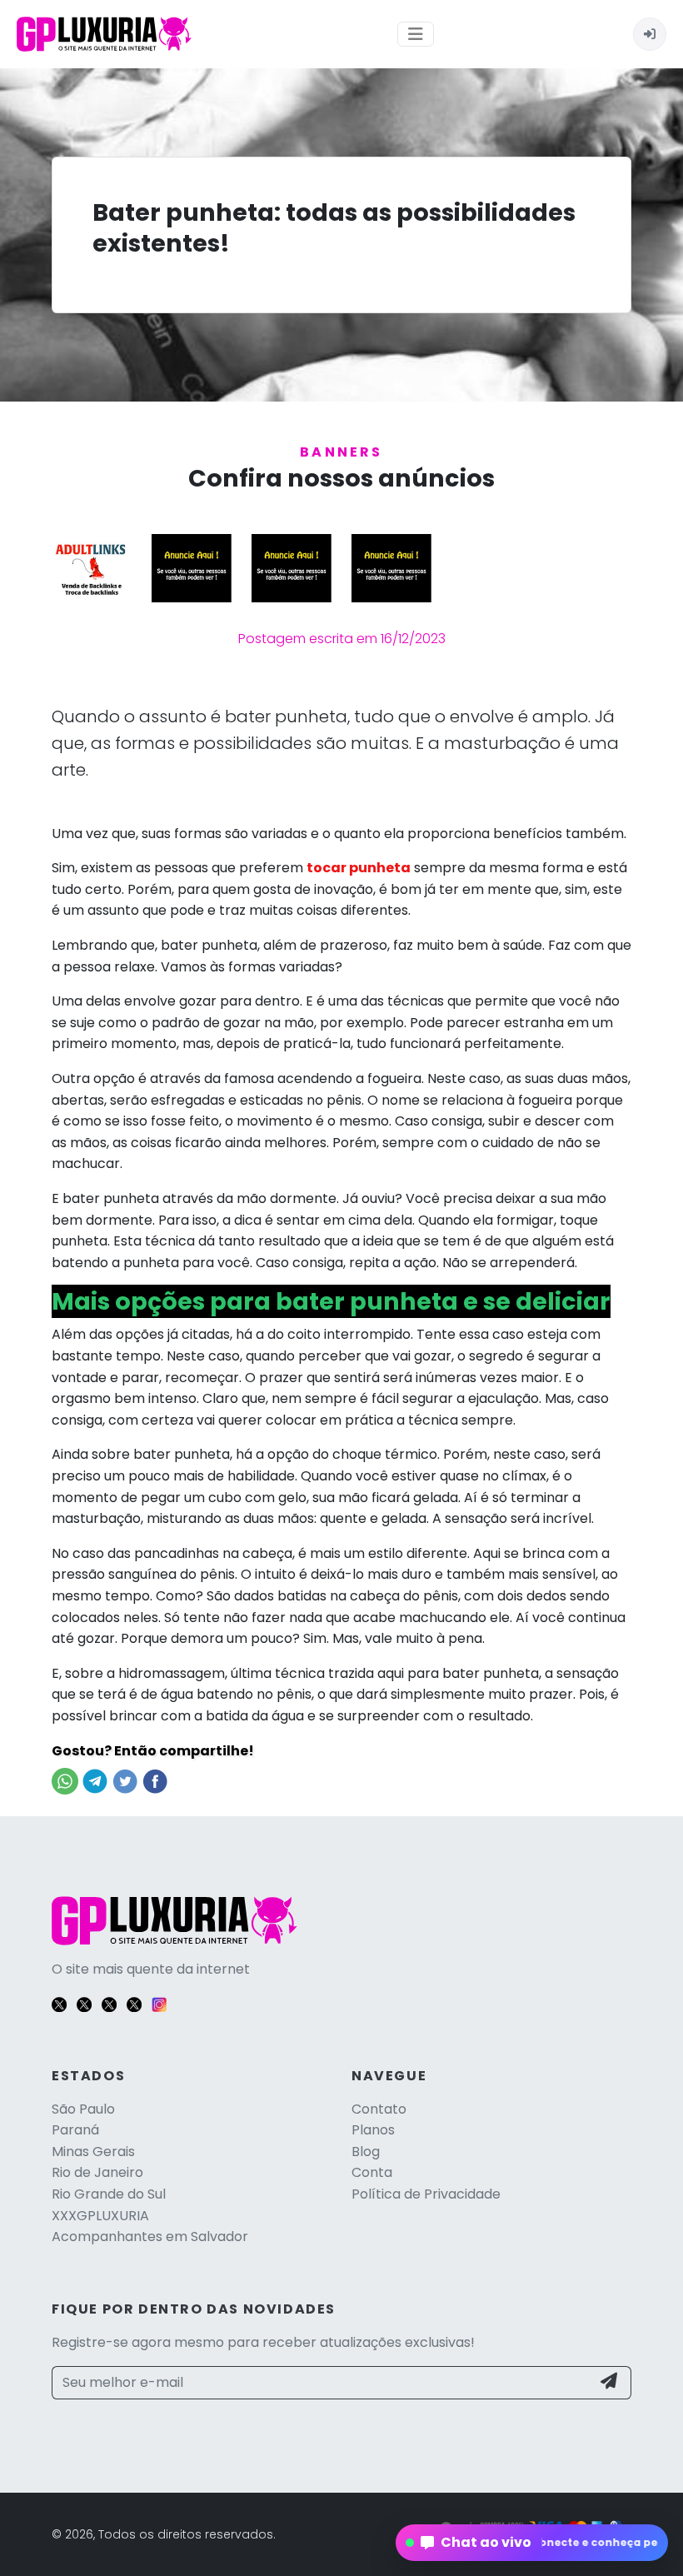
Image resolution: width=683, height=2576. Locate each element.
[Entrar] (650, 34)
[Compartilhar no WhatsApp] (65, 1781)
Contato (379, 2109)
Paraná (75, 2130)
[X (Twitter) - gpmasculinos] (84, 2003)
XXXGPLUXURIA (100, 2216)
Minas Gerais (93, 2152)
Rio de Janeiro (97, 2172)
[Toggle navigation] (416, 34)
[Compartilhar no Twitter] (125, 1781)
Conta (372, 2172)
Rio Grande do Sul (109, 2194)
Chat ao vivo (532, 2542)
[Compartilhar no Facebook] (155, 1781)
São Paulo (83, 2109)
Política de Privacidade (426, 2194)
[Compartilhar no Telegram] (95, 1781)
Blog (366, 2152)
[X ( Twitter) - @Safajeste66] (134, 2003)
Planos (373, 2130)
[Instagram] (159, 2003)
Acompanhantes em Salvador (150, 2237)
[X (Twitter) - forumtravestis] (109, 2003)
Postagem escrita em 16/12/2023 (342, 639)
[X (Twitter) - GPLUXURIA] (59, 2003)
